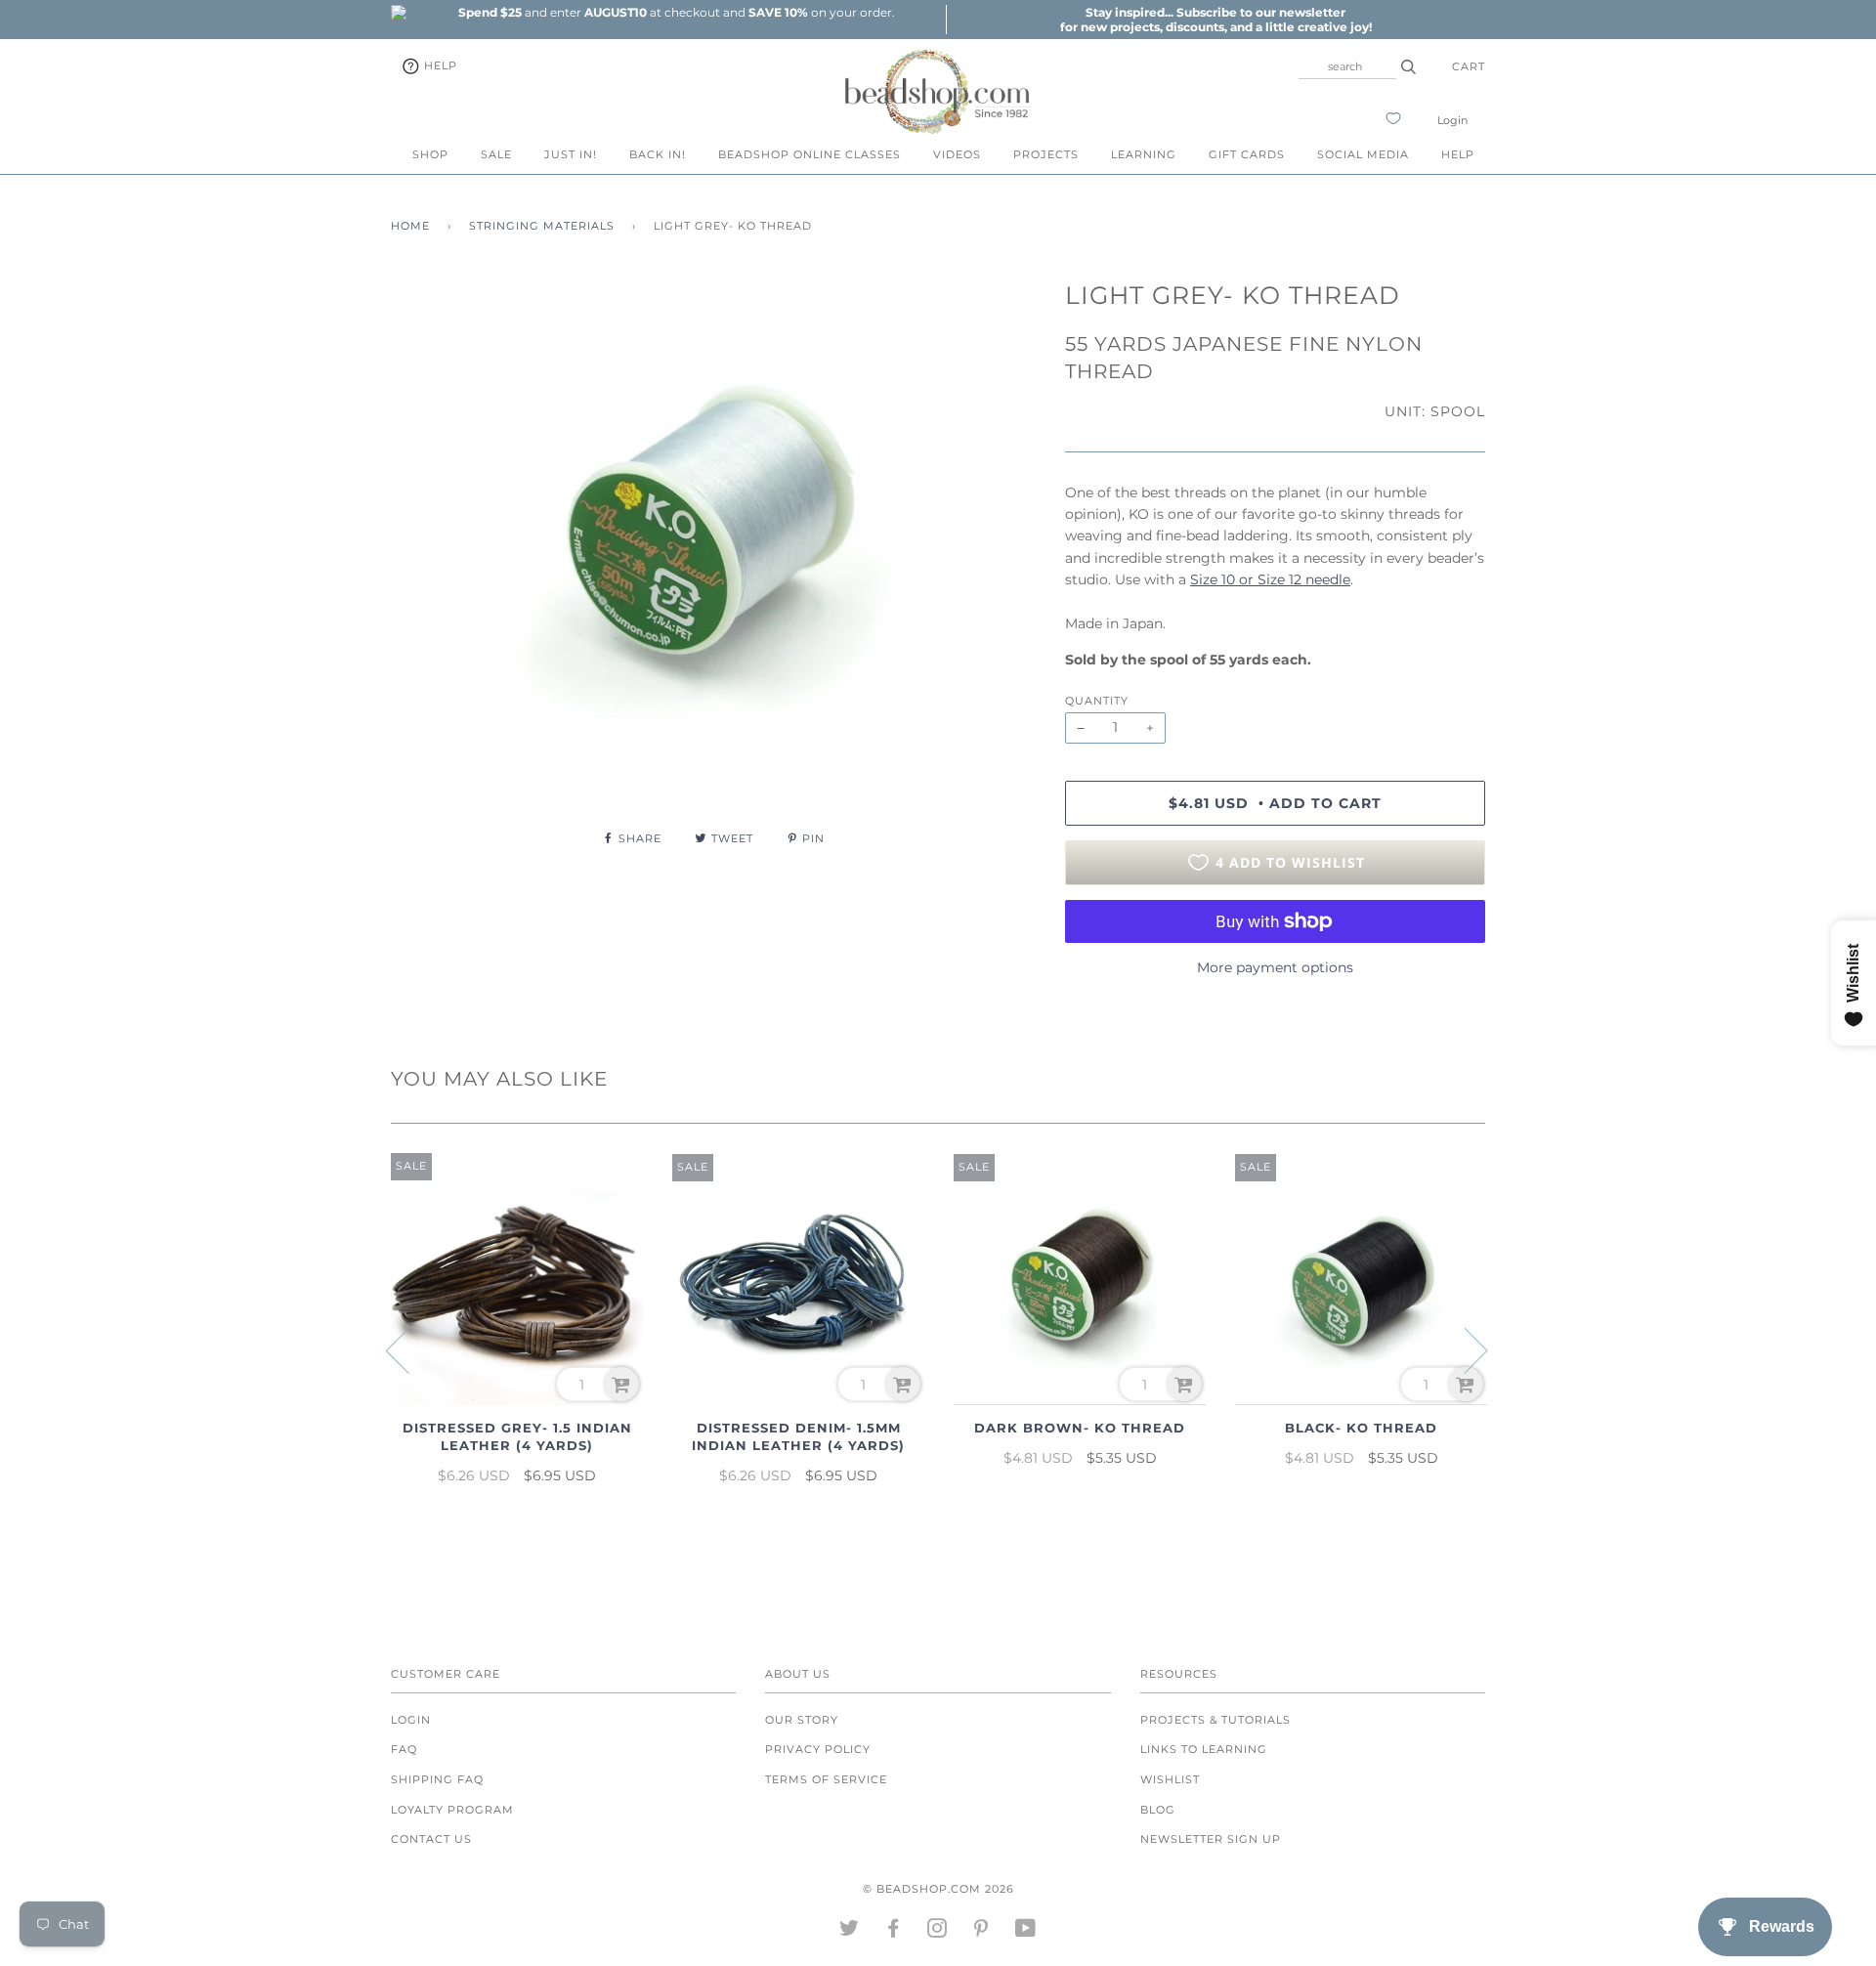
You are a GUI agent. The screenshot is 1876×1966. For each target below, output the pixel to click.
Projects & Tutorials (1215, 1720)
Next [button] (1464, 1349)
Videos (957, 154)
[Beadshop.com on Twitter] (850, 1932)
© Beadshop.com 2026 (938, 1889)
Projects (1046, 154)
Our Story (802, 1720)
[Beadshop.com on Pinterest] (981, 1932)
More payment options (1275, 967)
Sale (496, 154)
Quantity (1097, 701)
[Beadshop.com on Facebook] (894, 1932)
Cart (1469, 66)
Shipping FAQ (437, 1779)
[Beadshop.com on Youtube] (1026, 1932)
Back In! (658, 154)
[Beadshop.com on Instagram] (938, 1932)
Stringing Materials (542, 226)
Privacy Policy (818, 1749)
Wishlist (1170, 1779)
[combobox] (1347, 66)
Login (1452, 120)
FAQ (404, 1749)
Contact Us (431, 1839)
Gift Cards (1247, 154)
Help (439, 65)
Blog (1158, 1810)
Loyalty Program (452, 1810)
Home (410, 226)
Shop (430, 154)
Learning (1144, 154)
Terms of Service (826, 1779)
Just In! (571, 154)
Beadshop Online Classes (810, 154)
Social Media (1363, 154)
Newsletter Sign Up (1211, 1839)
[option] (676, 12)
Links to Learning (1204, 1749)
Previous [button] (409, 1349)
